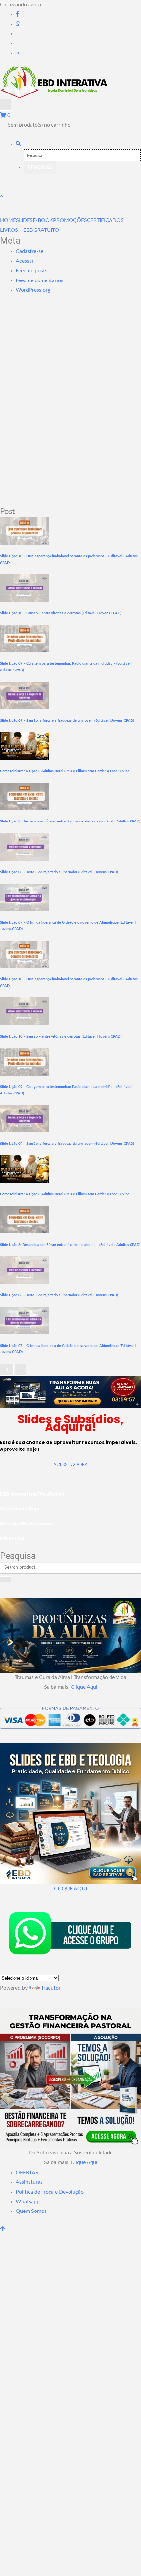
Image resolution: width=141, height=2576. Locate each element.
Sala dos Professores (26, 1524)
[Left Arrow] (7, 1369)
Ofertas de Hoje (20, 1509)
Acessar (25, 261)
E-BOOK (43, 220)
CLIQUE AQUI (70, 1889)
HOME (8, 220)
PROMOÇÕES (70, 220)
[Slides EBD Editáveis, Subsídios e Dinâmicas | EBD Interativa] (70, 1391)
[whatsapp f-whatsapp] (18, 24)
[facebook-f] (17, 14)
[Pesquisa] (18, 144)
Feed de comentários (40, 280)
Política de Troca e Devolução (50, 2192)
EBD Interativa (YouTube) (32, 1494)
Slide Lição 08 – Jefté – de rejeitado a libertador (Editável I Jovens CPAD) (59, 872)
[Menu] (6, 105)
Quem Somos (31, 2211)
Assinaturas (29, 2182)
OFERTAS (27, 2173)
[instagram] (18, 53)
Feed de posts (31, 271)
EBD (28, 230)
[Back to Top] (2, 2229)
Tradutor (51, 1988)
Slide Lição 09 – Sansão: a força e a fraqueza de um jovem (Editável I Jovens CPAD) (67, 721)
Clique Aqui (84, 1687)
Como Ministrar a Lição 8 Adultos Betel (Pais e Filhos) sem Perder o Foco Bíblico (65, 771)
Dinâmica (12, 1538)
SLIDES (24, 220)
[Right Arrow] (21, 1369)
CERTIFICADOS (105, 220)
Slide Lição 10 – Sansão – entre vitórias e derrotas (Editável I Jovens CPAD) (61, 613)
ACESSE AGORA (70, 1464)
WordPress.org (33, 290)
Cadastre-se (30, 251)
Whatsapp (28, 2202)
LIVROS (9, 230)
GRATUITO (46, 230)
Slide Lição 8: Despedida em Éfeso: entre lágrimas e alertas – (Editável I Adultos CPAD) (70, 821)
